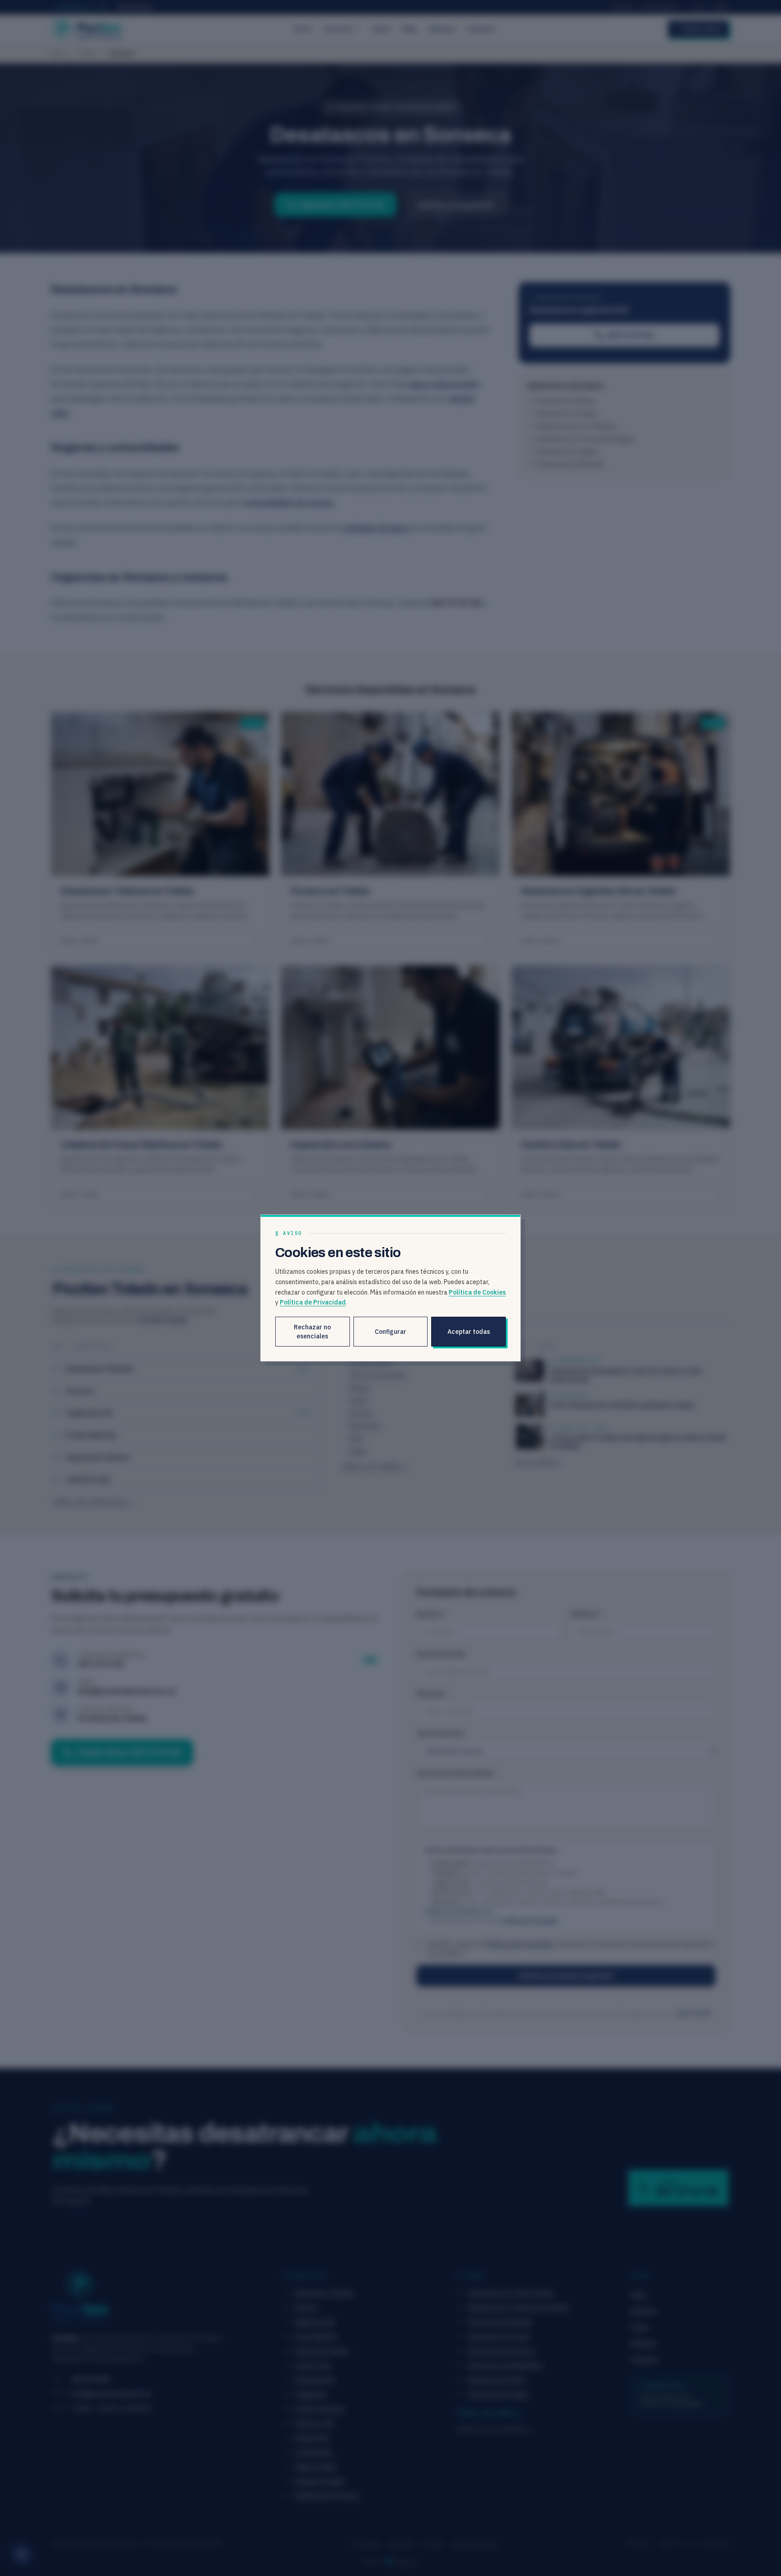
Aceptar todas (469, 1332)
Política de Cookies (477, 1292)
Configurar (390, 1332)
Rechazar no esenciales (312, 1332)
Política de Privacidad (313, 1302)
